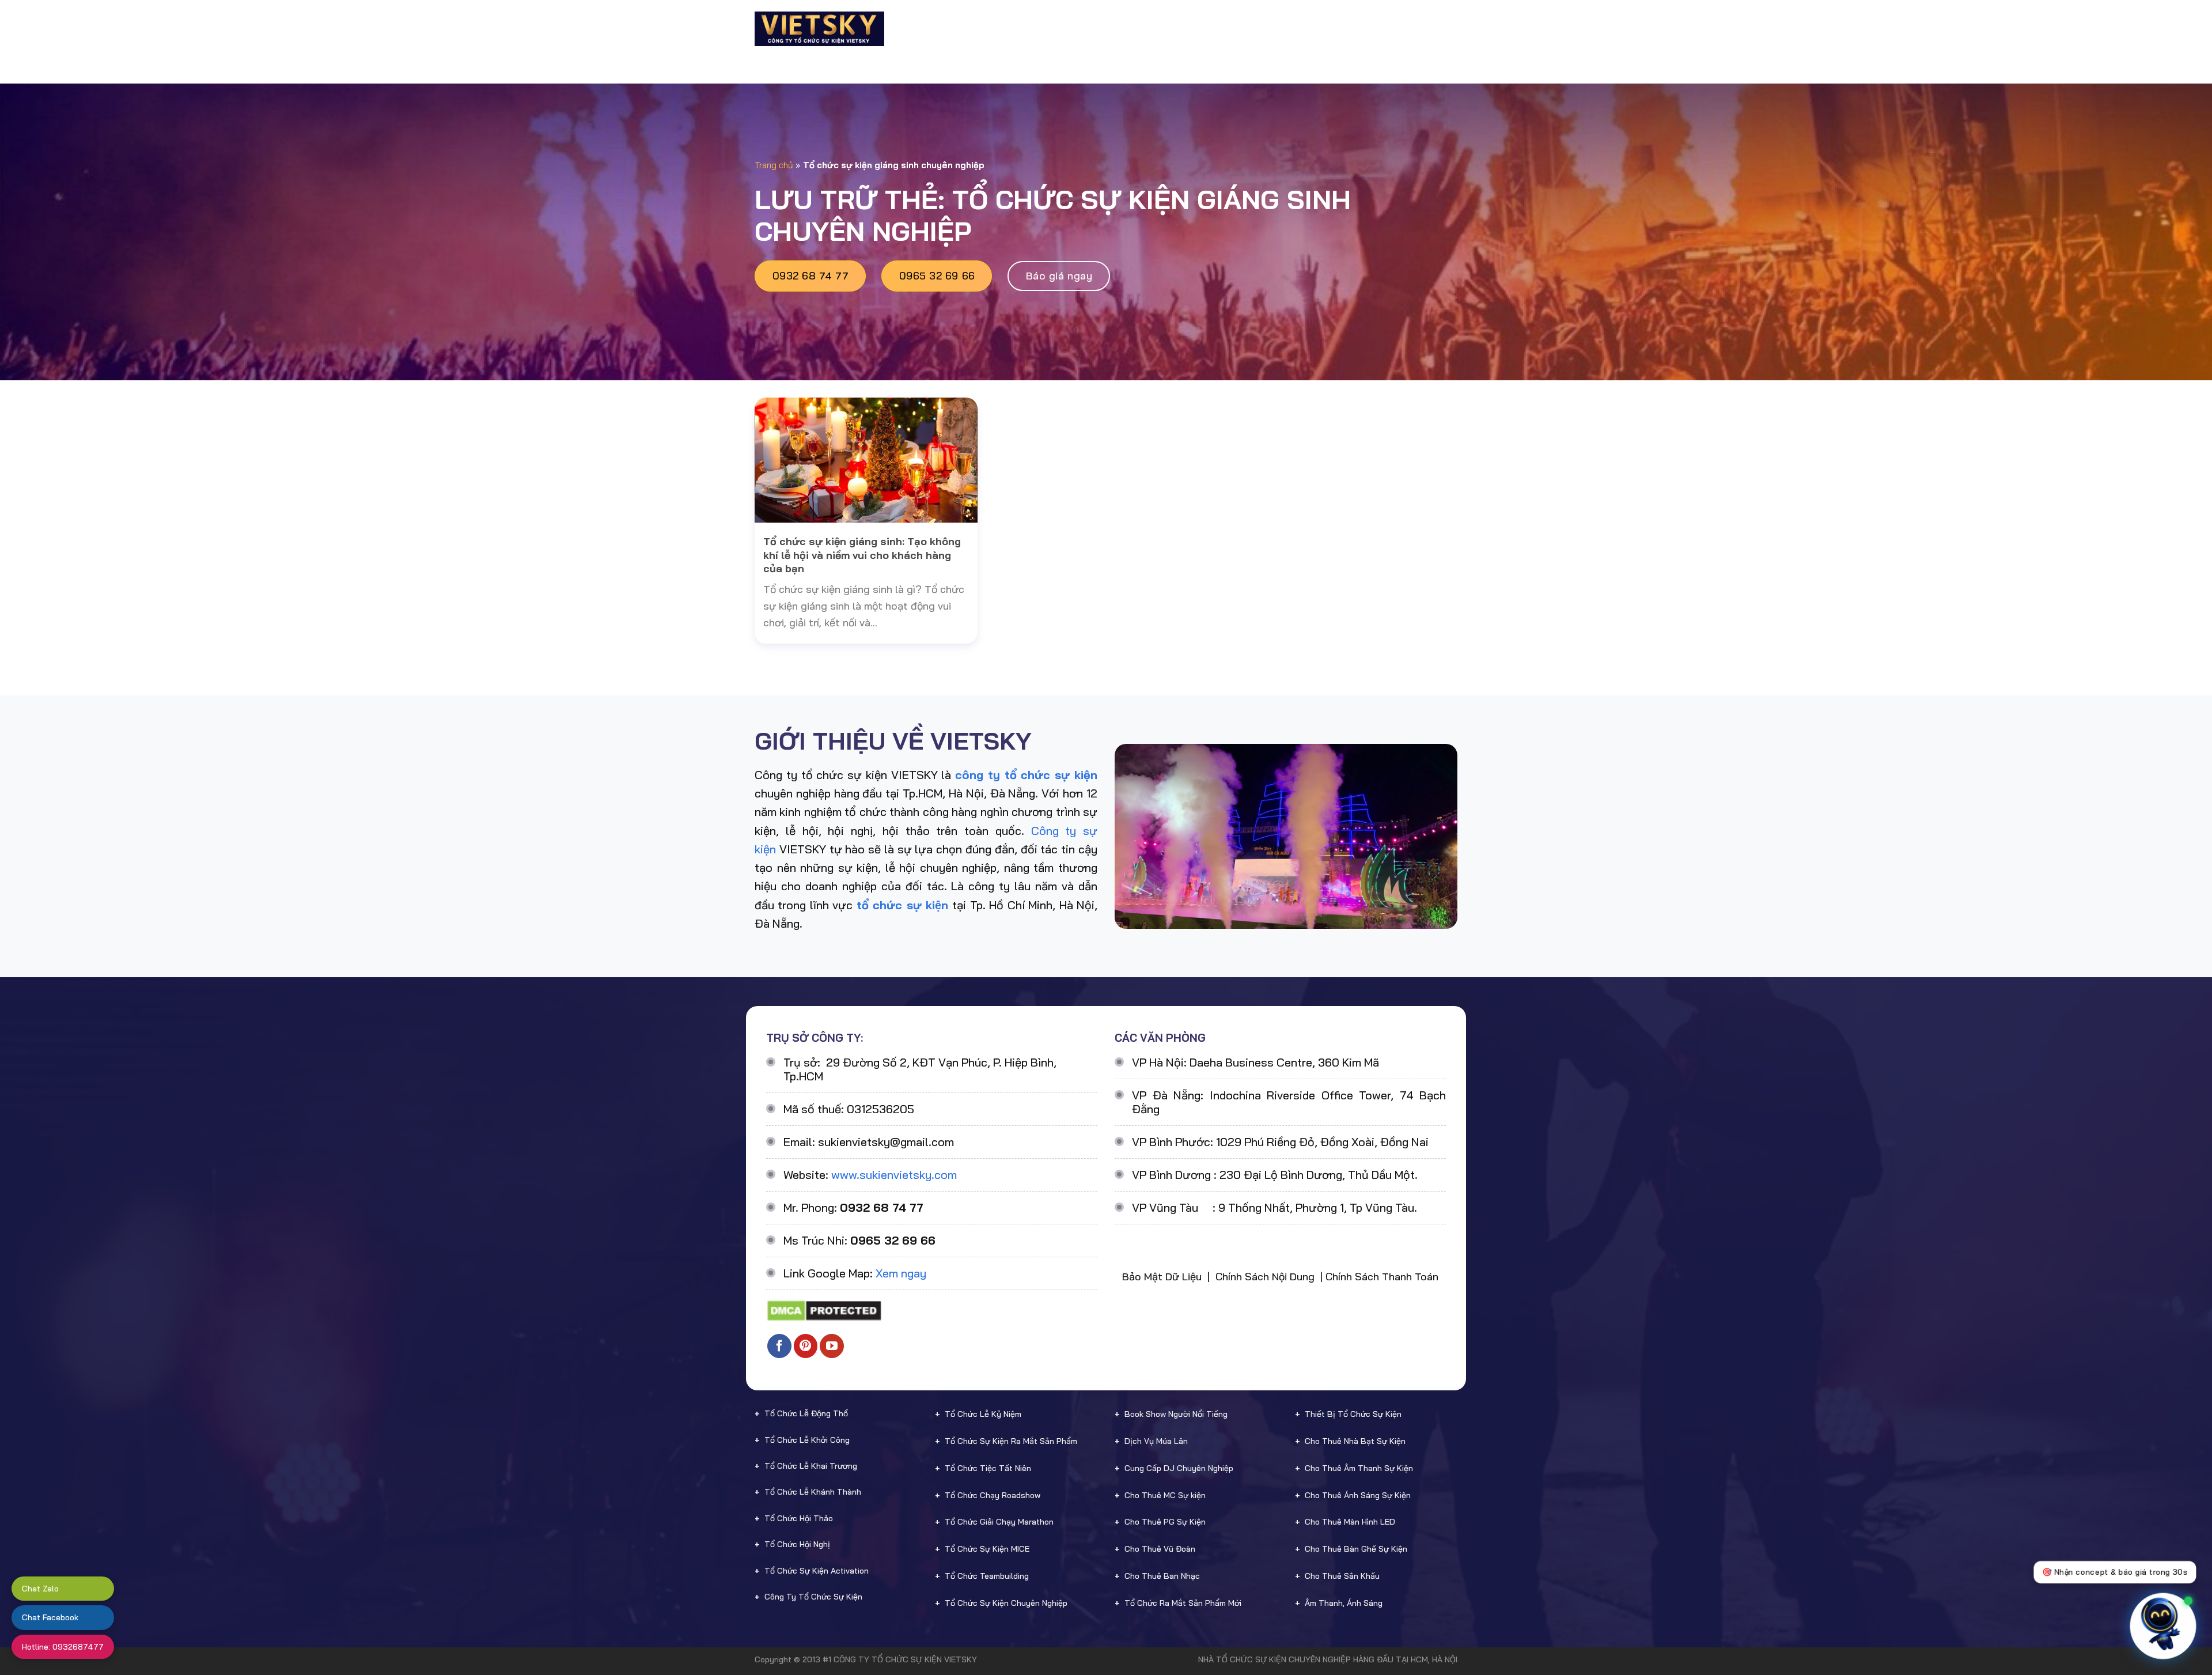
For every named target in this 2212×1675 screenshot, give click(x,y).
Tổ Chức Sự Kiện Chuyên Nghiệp (1006, 1603)
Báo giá (1278, 29)
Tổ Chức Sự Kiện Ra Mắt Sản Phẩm (1011, 1441)
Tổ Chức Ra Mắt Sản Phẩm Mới (1183, 1603)
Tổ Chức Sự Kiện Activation (817, 1571)
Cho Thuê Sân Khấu (1342, 1576)
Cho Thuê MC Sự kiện (1165, 1495)
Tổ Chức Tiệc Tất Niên (988, 1468)
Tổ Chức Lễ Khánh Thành (813, 1492)
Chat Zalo (40, 1589)
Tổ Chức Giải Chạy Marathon (999, 1522)
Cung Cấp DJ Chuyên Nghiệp (1179, 1468)
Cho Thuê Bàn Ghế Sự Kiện (1356, 1549)
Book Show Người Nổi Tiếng (1176, 1414)
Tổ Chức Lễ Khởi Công (807, 1440)
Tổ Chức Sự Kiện (1035, 29)
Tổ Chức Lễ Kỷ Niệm (983, 1414)
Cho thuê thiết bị (1137, 29)
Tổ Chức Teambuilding (987, 1576)
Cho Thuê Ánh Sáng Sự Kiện (1358, 1495)
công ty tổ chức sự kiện (1026, 775)
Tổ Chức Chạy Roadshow (993, 1495)
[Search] (1452, 29)
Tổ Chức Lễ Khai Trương (811, 1466)
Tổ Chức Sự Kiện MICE (987, 1549)
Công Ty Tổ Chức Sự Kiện (813, 1597)
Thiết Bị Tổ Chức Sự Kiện (1353, 1414)
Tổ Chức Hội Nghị (797, 1544)
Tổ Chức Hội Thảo (799, 1518)
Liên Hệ (1418, 29)
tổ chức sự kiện (902, 905)
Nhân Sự (1220, 29)
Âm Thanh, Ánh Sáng (1344, 1603)
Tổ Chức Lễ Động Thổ (806, 1413)
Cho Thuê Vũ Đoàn (1160, 1549)
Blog (1320, 29)
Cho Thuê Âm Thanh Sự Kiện (1359, 1468)
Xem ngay (901, 1273)
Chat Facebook (50, 1617)
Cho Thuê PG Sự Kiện (1165, 1522)
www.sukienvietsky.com (894, 1175)
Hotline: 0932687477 (63, 1647)
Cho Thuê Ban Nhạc (1162, 1576)
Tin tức (1363, 29)
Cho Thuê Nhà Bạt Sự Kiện (1355, 1441)
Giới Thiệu (960, 29)
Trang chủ (774, 165)
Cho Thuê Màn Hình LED (1350, 1522)
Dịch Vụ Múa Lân (1156, 1441)
